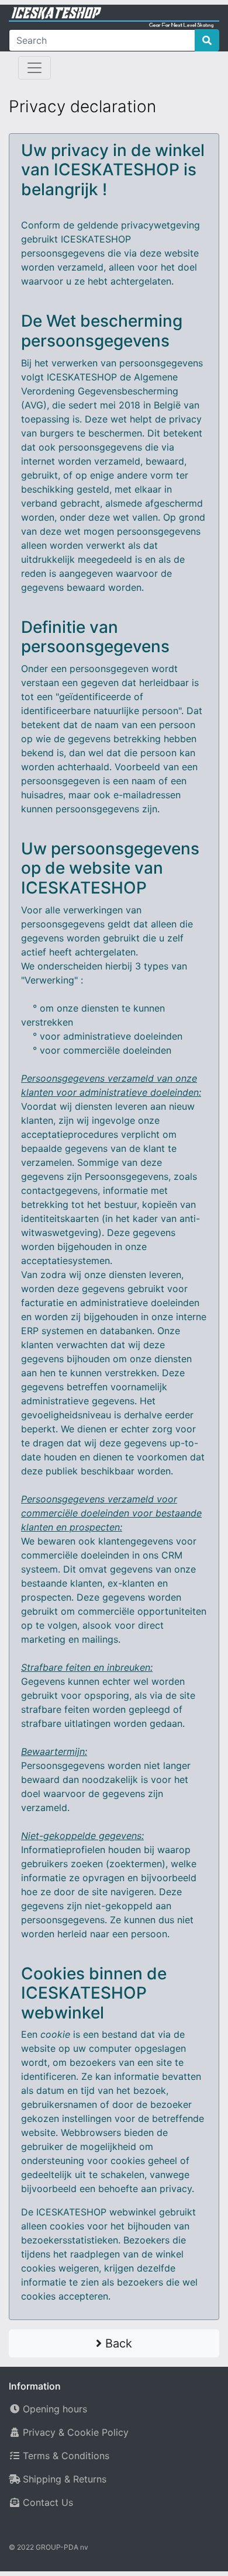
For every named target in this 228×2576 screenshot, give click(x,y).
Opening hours (55, 2409)
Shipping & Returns (65, 2479)
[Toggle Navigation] (34, 68)
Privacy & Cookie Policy (76, 2432)
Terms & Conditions (66, 2456)
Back (117, 2343)
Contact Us (48, 2502)
